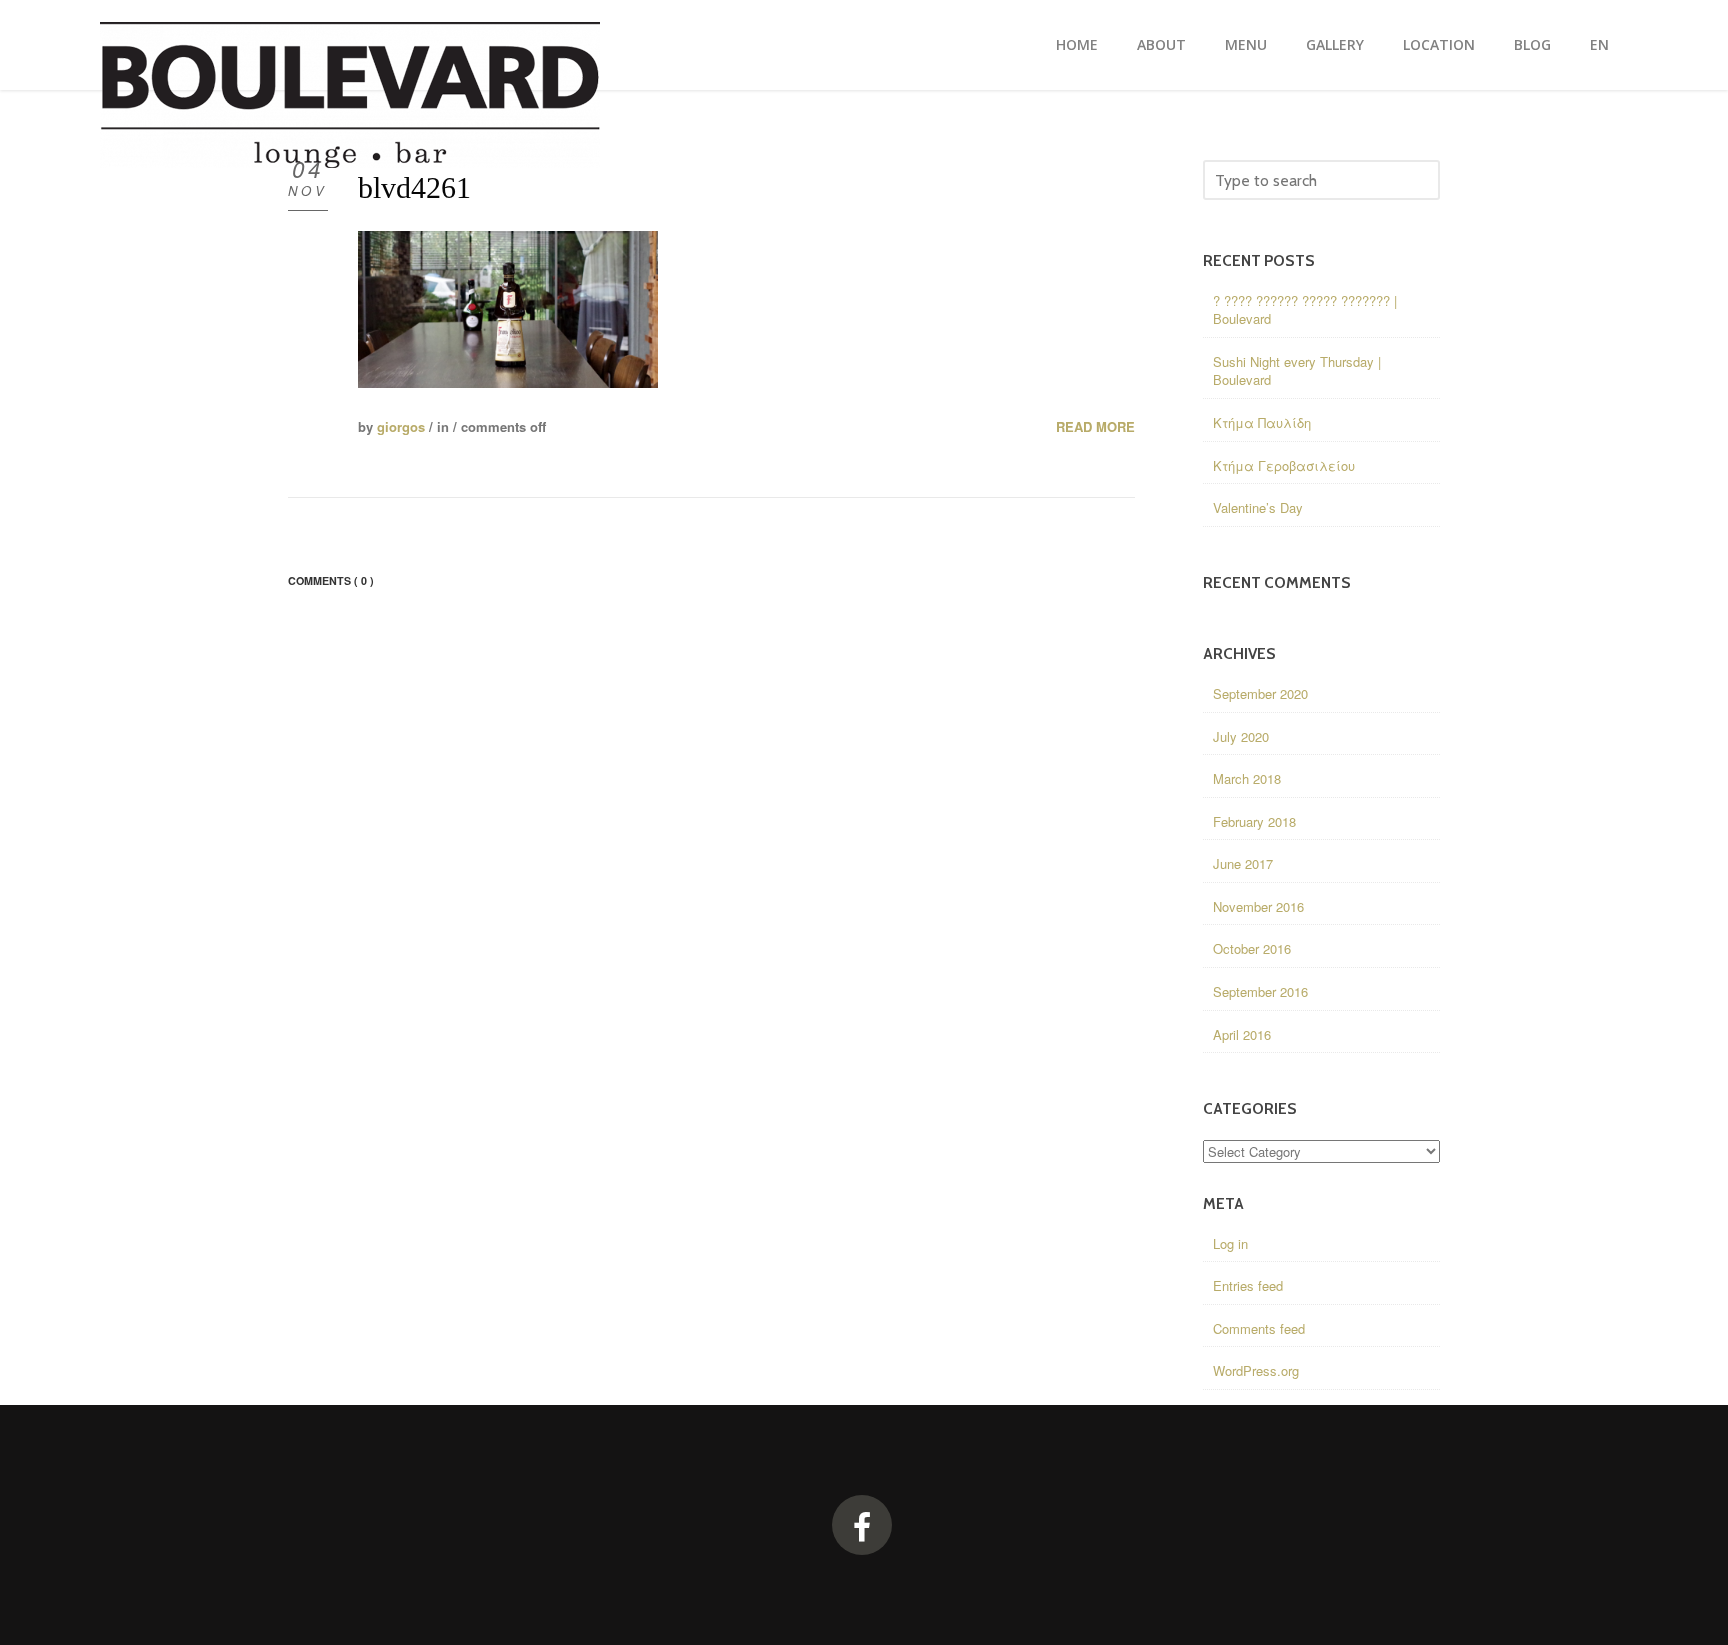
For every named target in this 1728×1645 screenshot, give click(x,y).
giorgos (401, 426)
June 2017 (1243, 863)
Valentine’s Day (1258, 507)
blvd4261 (414, 187)
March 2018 (1247, 778)
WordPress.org (1256, 1370)
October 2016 (1252, 948)
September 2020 (1260, 693)
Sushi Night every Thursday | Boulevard (1297, 371)
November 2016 (1258, 906)
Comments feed (1259, 1328)
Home (1077, 44)
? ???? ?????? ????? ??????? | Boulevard (1305, 310)
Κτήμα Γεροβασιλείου (1284, 465)
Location (1439, 44)
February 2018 (1254, 821)
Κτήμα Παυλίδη (1262, 422)
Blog (1532, 44)
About (1161, 44)
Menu (1246, 44)
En (1599, 44)
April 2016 (1242, 1034)
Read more (1095, 427)
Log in (1230, 1243)
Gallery (1335, 44)
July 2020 (1241, 736)
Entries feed (1248, 1285)
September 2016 (1260, 991)
